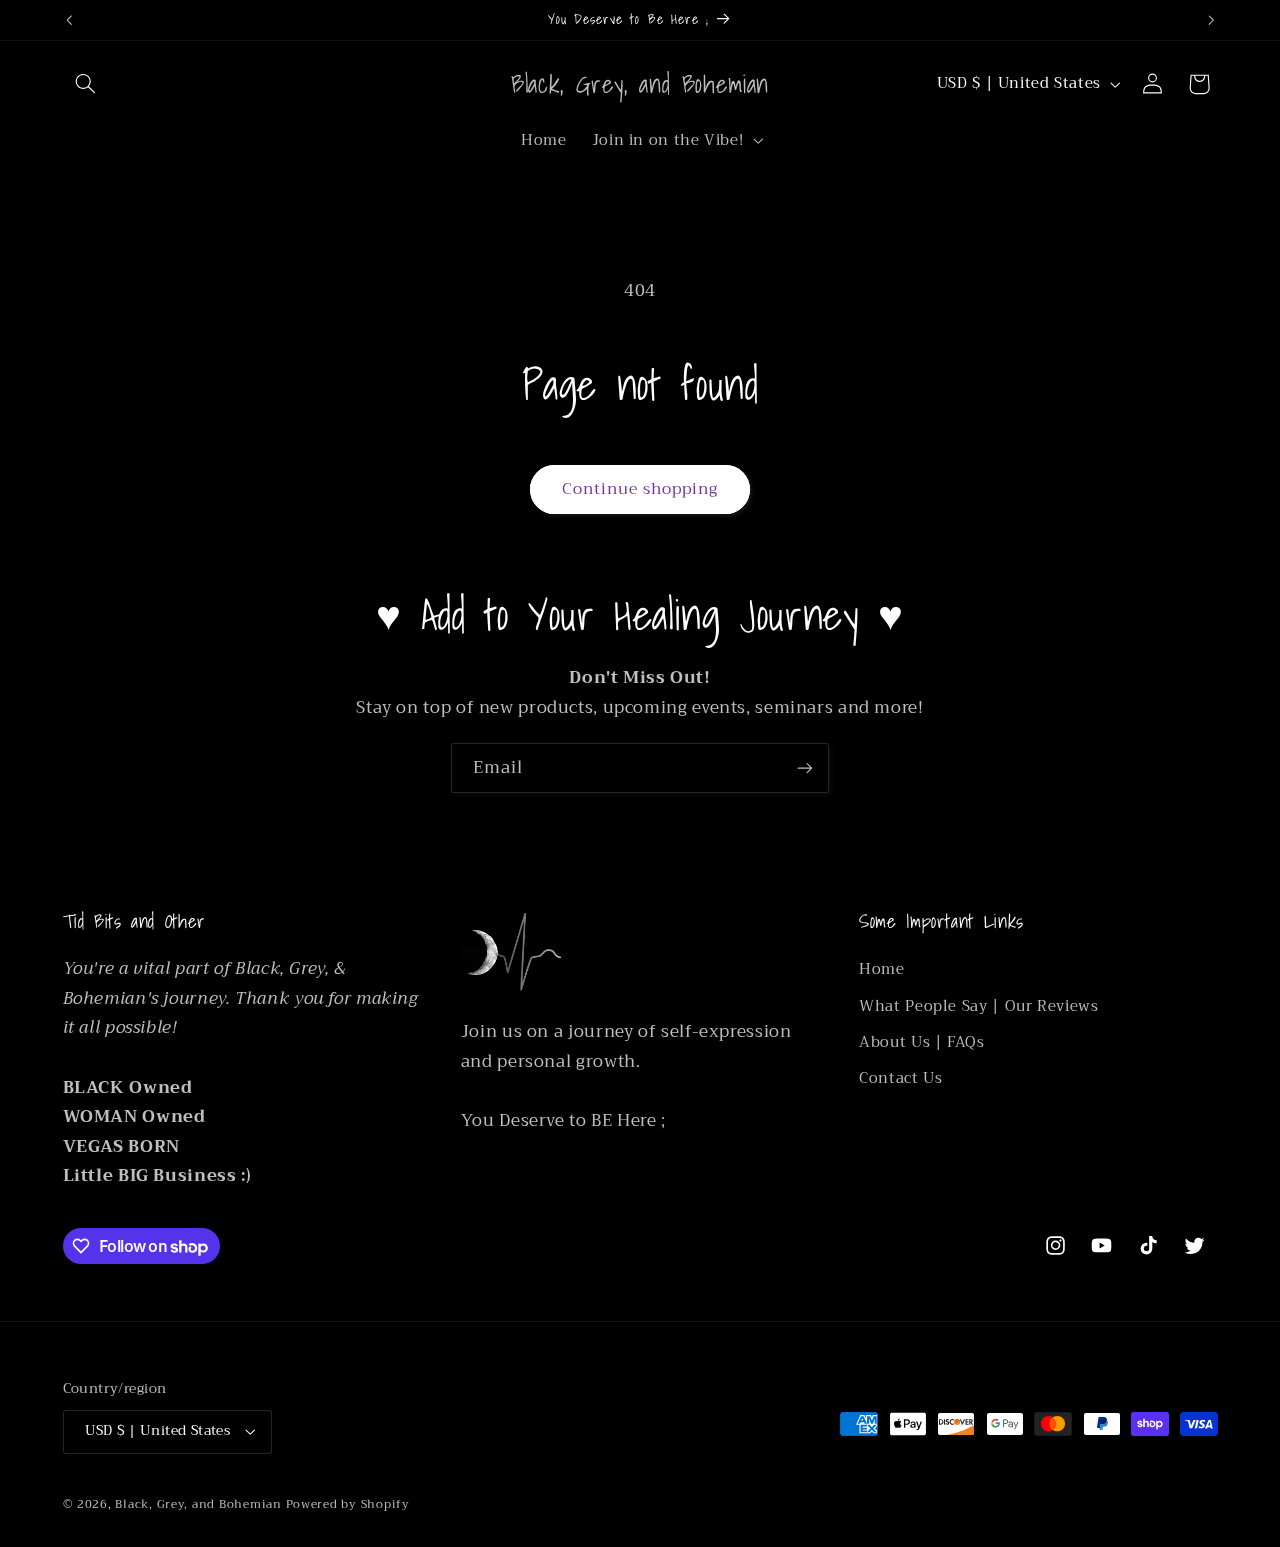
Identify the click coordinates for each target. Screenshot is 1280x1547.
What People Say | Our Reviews (978, 1006)
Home (882, 969)
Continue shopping (640, 488)
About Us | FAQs (921, 1042)
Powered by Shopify (348, 1504)
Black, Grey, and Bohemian (198, 1504)
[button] (86, 84)
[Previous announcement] (69, 20)
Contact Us (900, 1078)
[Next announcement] (1211, 20)
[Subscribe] (805, 767)
